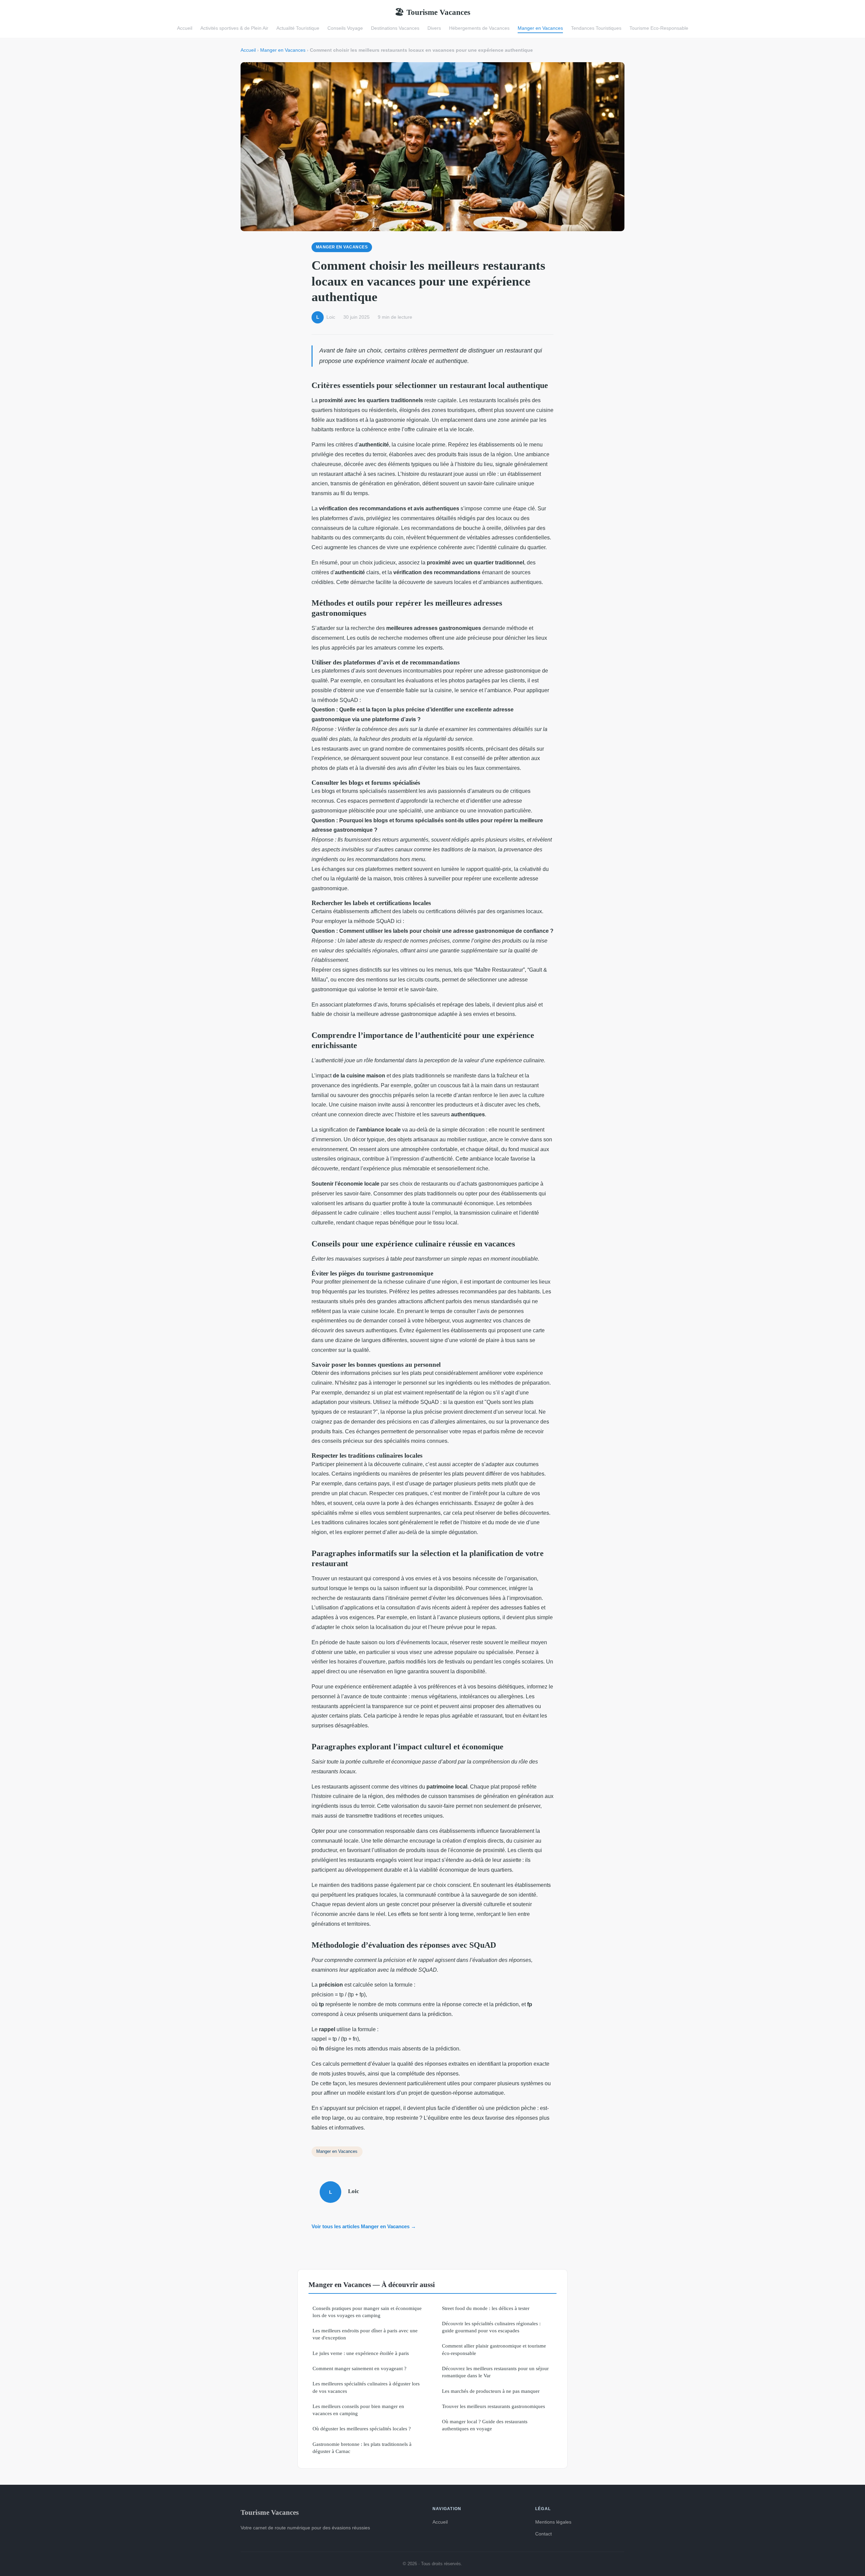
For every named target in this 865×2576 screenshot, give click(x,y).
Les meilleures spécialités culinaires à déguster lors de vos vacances (366, 2387)
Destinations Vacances (395, 28)
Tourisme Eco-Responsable (659, 28)
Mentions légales (553, 2522)
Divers (434, 28)
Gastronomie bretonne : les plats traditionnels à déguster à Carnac (362, 2448)
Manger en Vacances (540, 28)
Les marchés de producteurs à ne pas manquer (491, 2391)
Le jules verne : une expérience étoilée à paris (361, 2353)
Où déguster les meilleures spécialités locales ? (362, 2428)
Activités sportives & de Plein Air (234, 28)
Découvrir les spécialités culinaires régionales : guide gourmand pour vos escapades (491, 2327)
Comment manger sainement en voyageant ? (360, 2368)
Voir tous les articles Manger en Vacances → (364, 2226)
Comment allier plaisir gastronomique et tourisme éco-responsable (494, 2349)
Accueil (185, 28)
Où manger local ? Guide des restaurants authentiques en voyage (485, 2425)
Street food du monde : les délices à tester (486, 2308)
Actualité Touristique (298, 28)
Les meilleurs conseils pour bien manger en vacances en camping (358, 2410)
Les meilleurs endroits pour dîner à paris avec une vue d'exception (365, 2334)
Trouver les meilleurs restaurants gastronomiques (493, 2406)
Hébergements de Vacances (479, 28)
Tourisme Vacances (432, 12)
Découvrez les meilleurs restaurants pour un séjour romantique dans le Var (495, 2372)
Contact (543, 2534)
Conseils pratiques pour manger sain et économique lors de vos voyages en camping (367, 2312)
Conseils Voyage (345, 28)
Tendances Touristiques (596, 28)
